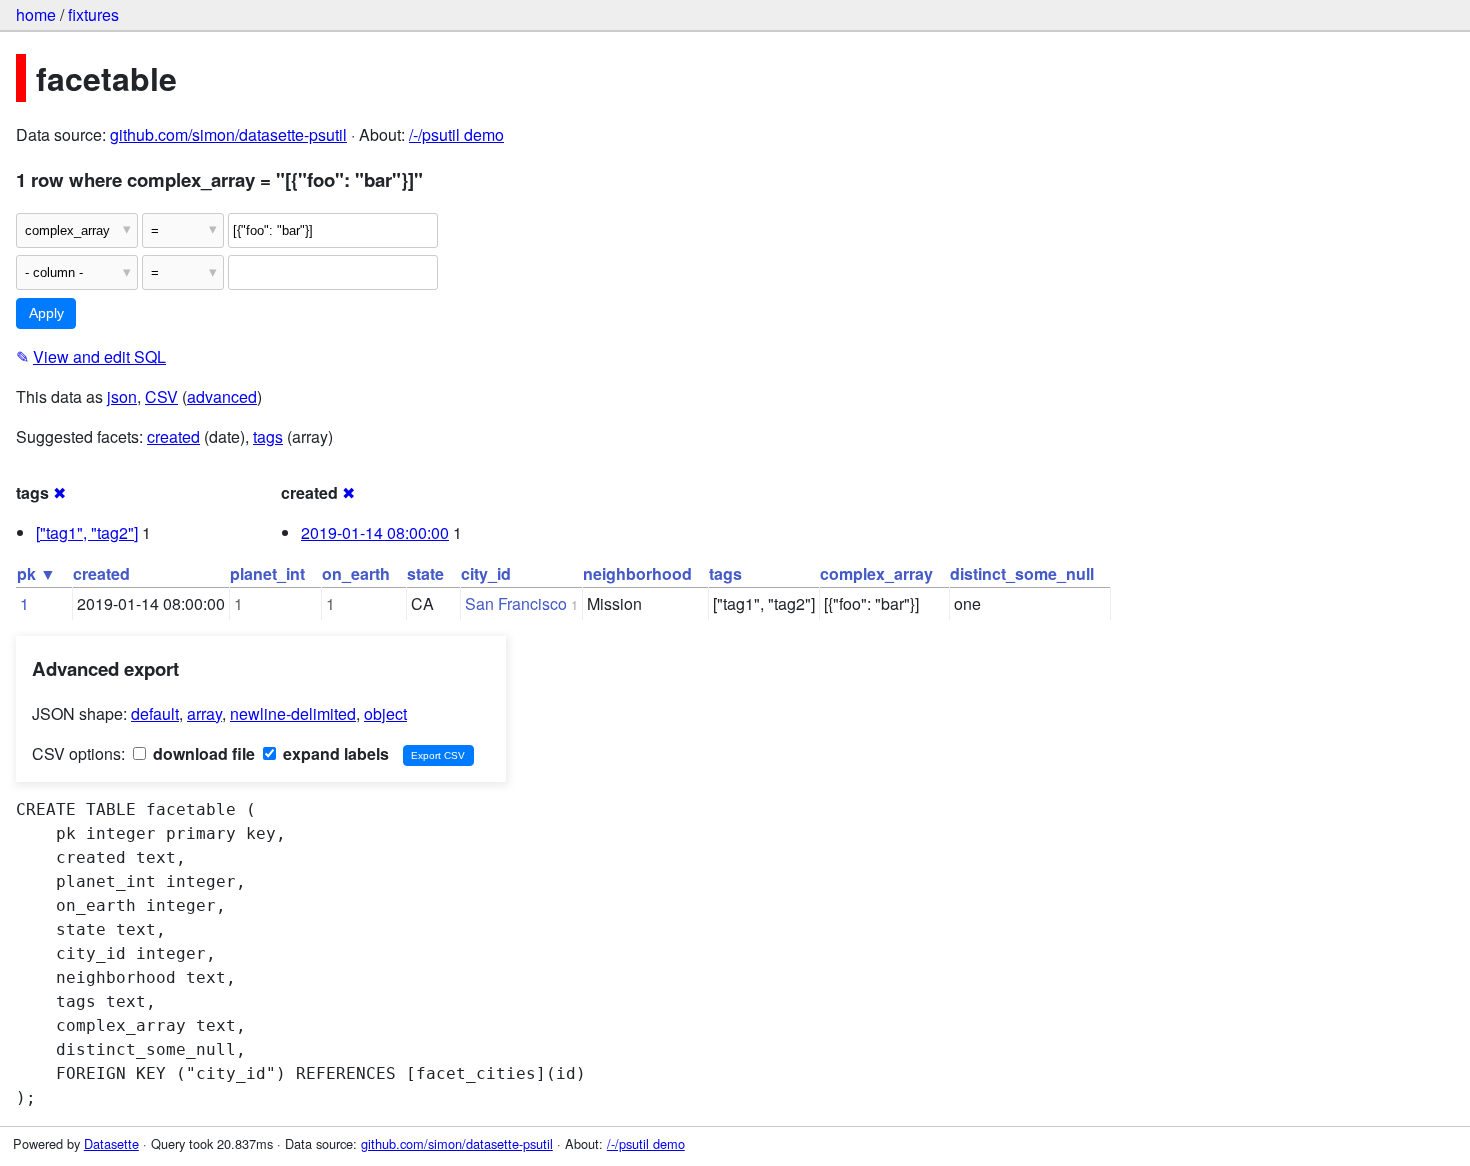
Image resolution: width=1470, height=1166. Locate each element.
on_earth (356, 573)
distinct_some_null (1022, 573)
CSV (161, 396)
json (122, 396)
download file (202, 753)
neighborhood (637, 573)
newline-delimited (293, 713)
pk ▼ (36, 573)
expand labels (334, 753)
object (385, 713)
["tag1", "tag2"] (87, 532)
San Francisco (516, 603)
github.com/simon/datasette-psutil (228, 134)
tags (268, 436)
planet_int (267, 573)
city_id (486, 573)
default (155, 713)
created (173, 436)
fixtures (93, 14)
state (425, 573)
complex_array (876, 573)
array (204, 713)
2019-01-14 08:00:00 (375, 532)
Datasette (111, 1143)
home (36, 14)
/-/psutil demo (456, 134)
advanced (222, 396)
